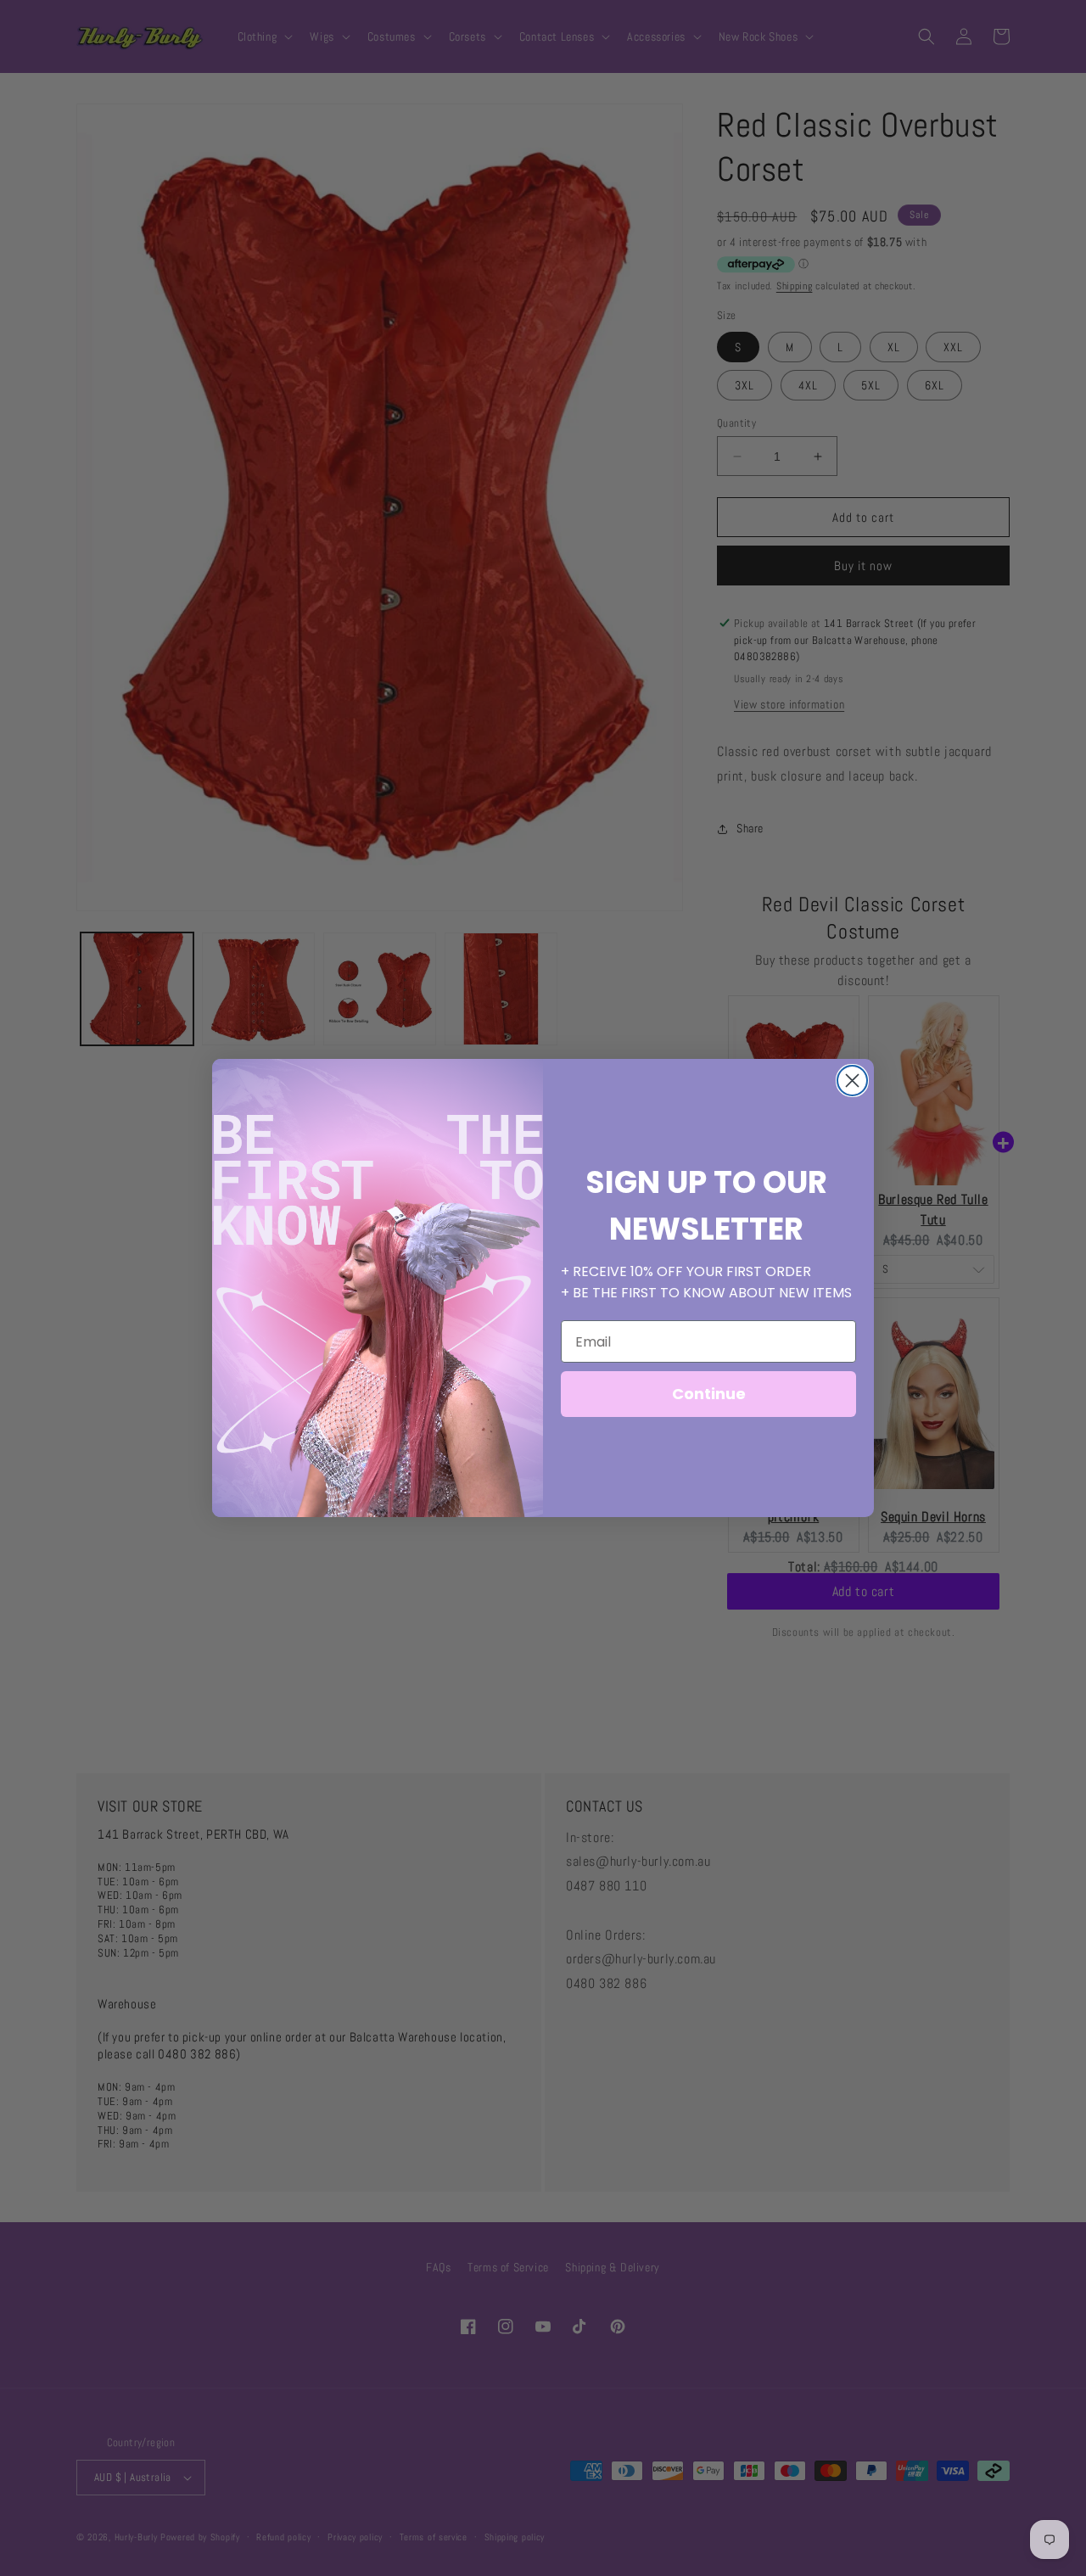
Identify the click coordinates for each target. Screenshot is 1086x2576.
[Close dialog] (852, 1081)
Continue (709, 1394)
